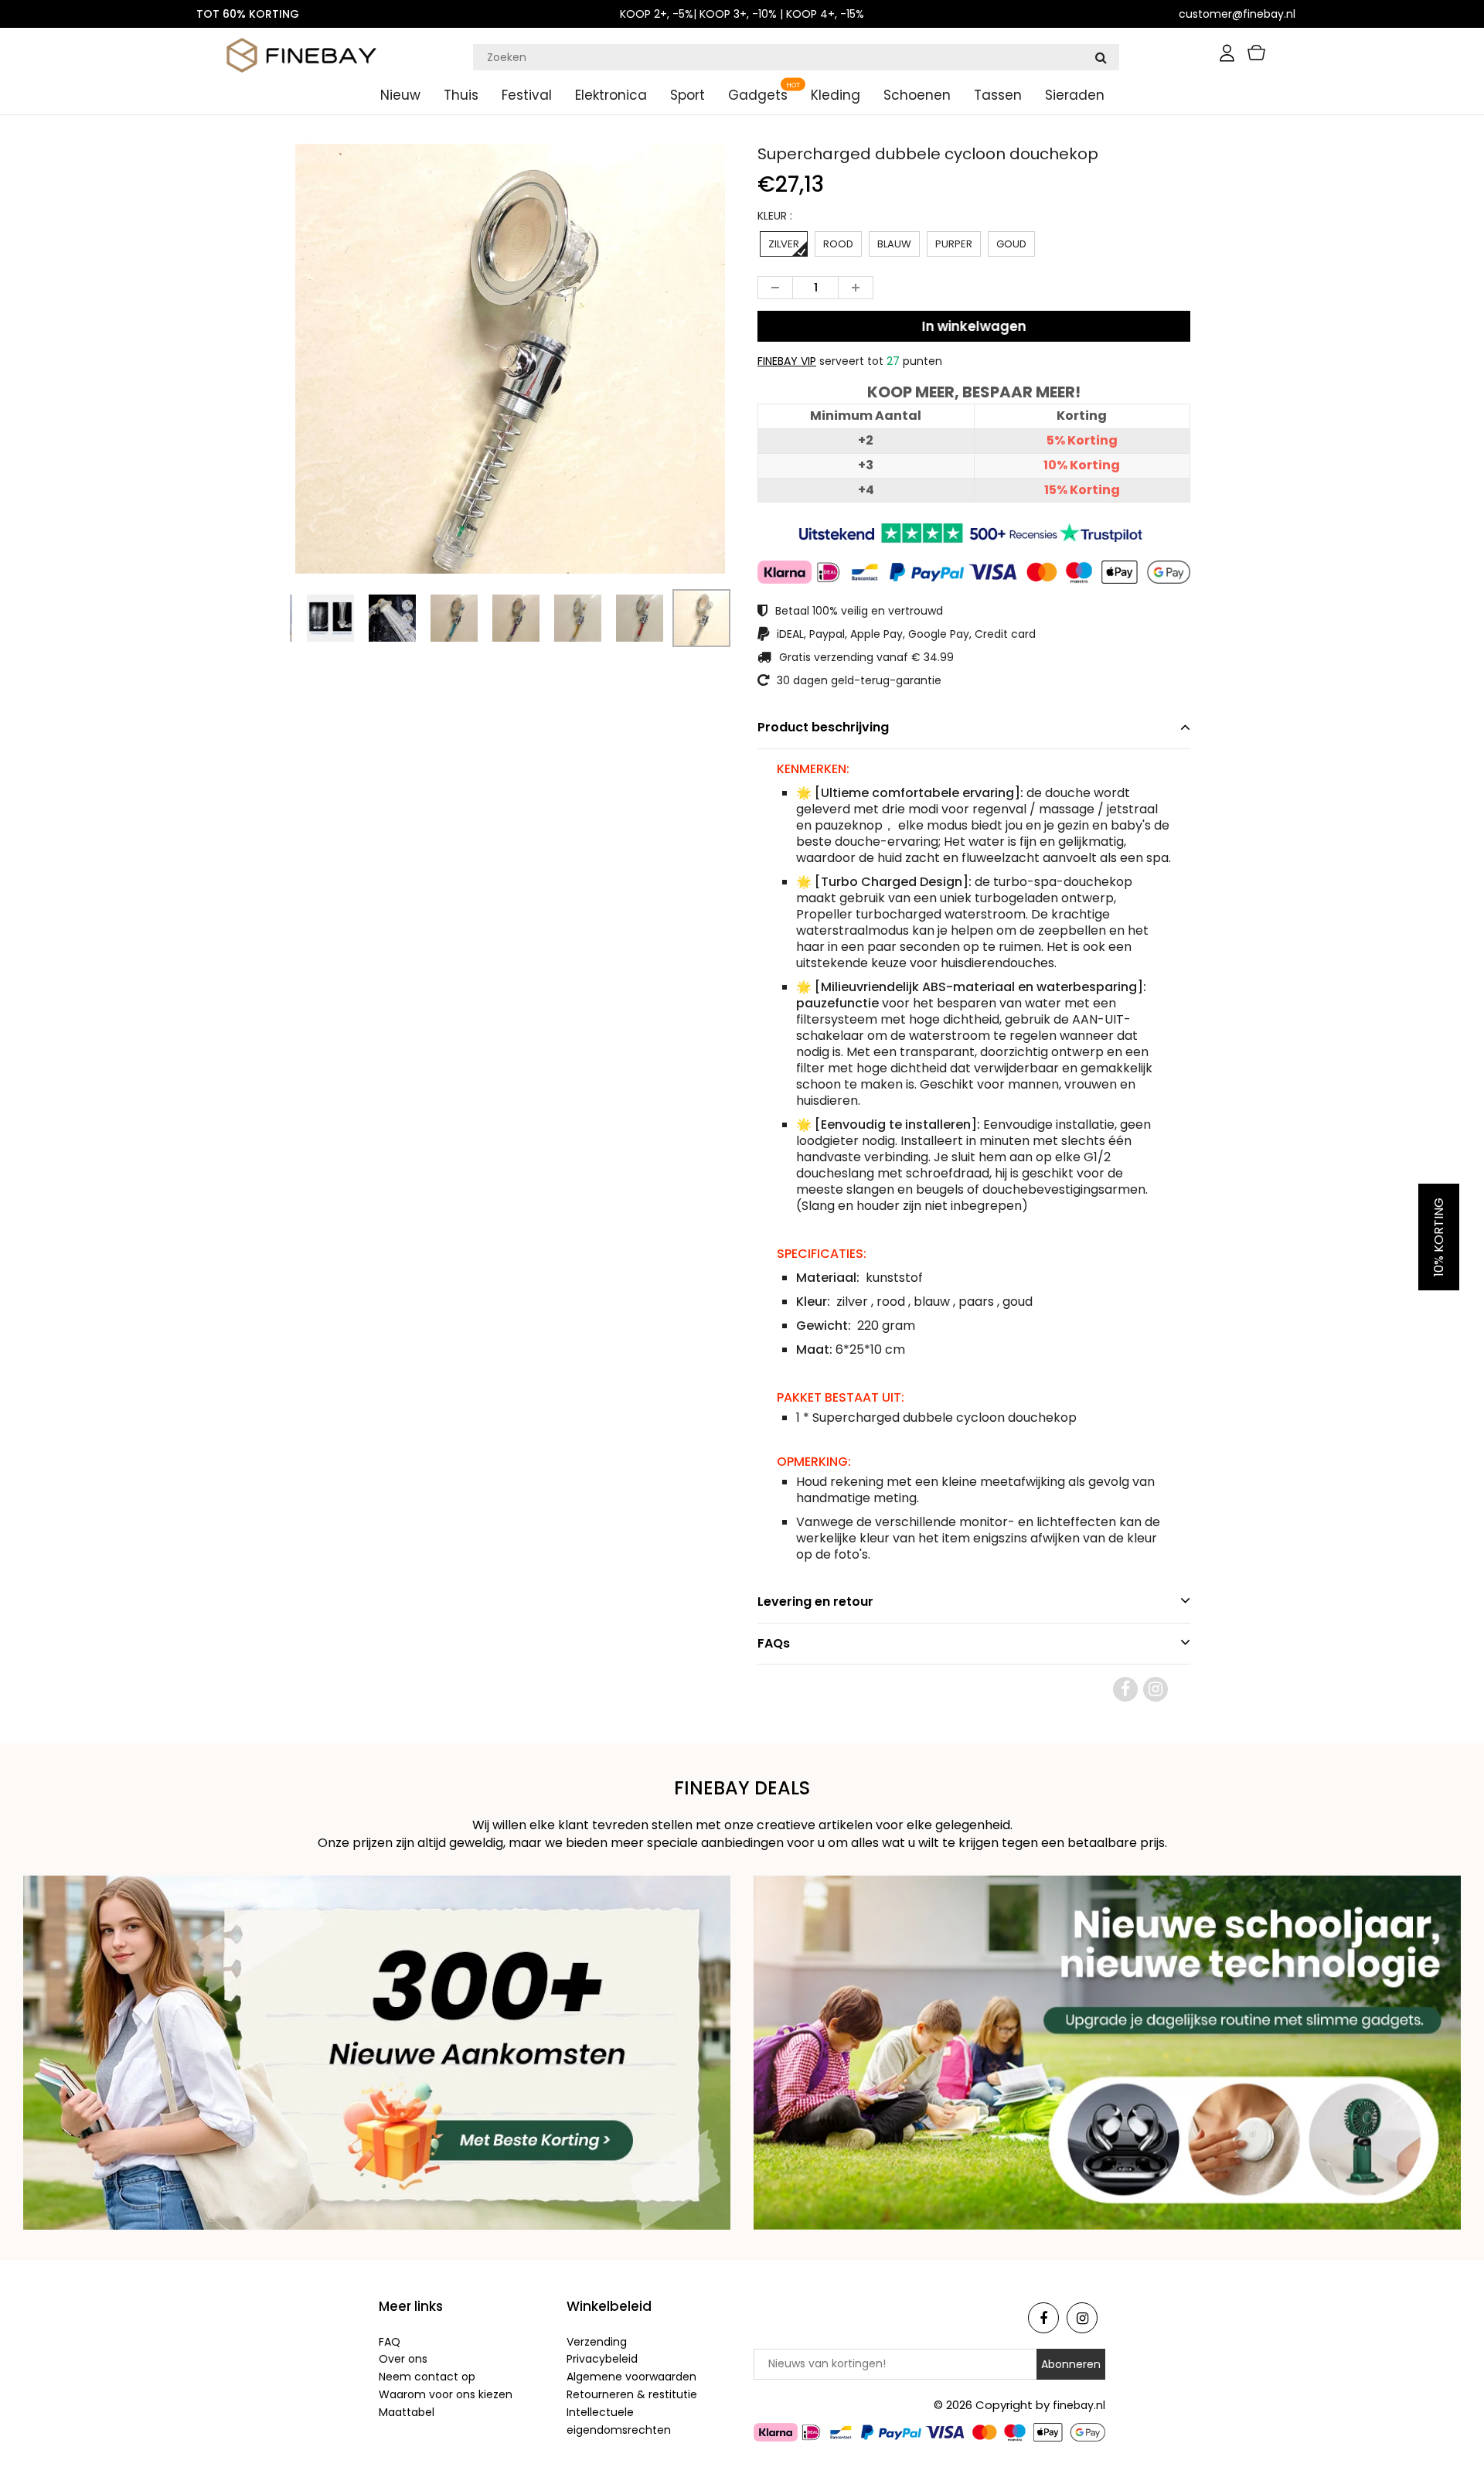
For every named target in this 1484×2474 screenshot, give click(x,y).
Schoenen (917, 95)
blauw (894, 244)
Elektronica (611, 95)
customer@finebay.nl (1237, 14)
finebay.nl (1079, 2405)
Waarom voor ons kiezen (446, 2394)
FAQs (774, 1643)
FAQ (390, 2342)
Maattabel (407, 2412)
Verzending (597, 2342)
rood (838, 244)
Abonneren (1071, 2364)
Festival (527, 95)
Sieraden (1075, 95)
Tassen (998, 95)
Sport (688, 95)
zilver (784, 244)
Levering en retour (815, 1602)
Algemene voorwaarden (631, 2377)
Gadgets (758, 95)
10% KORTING (1439, 1237)
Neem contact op (427, 2377)
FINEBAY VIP (787, 361)
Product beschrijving (823, 727)
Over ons (403, 2359)
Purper (954, 244)
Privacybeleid (602, 2359)
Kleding (836, 95)
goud (1011, 244)
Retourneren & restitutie (632, 2394)
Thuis (461, 95)
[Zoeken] (1101, 57)
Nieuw (400, 95)
